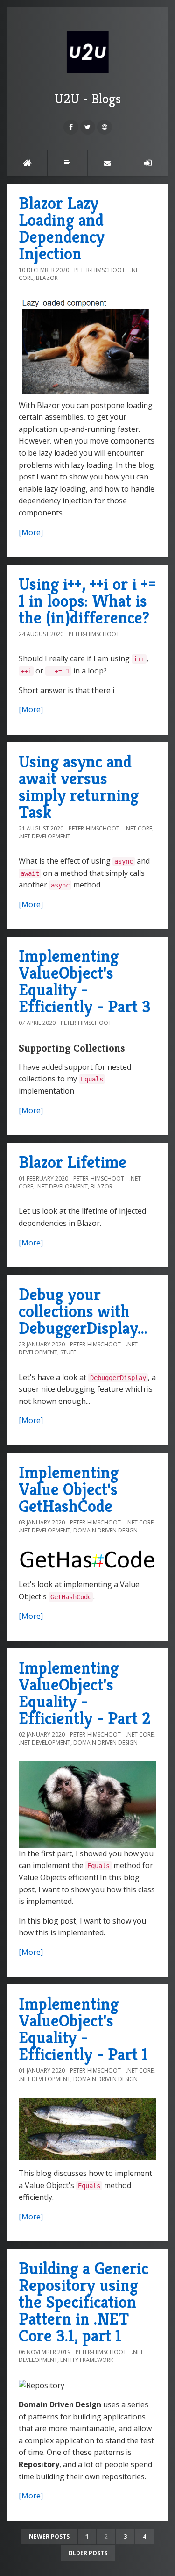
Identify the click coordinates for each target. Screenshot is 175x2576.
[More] (31, 532)
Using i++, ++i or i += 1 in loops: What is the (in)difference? (87, 601)
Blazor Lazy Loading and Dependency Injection (62, 228)
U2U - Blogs (88, 99)
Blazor (47, 278)
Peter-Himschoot (100, 270)
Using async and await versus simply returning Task (79, 787)
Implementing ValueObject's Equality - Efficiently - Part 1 (83, 2029)
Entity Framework (87, 2360)
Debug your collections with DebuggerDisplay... (83, 1311)
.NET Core (138, 828)
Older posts (88, 2553)
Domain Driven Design (105, 1530)
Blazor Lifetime (73, 1162)
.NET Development (45, 836)
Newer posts (49, 2537)
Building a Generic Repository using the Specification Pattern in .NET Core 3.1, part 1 (84, 2302)
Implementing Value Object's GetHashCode (69, 1489)
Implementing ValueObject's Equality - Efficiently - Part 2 (85, 1693)
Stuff (68, 1352)
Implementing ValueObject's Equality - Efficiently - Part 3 (85, 981)
